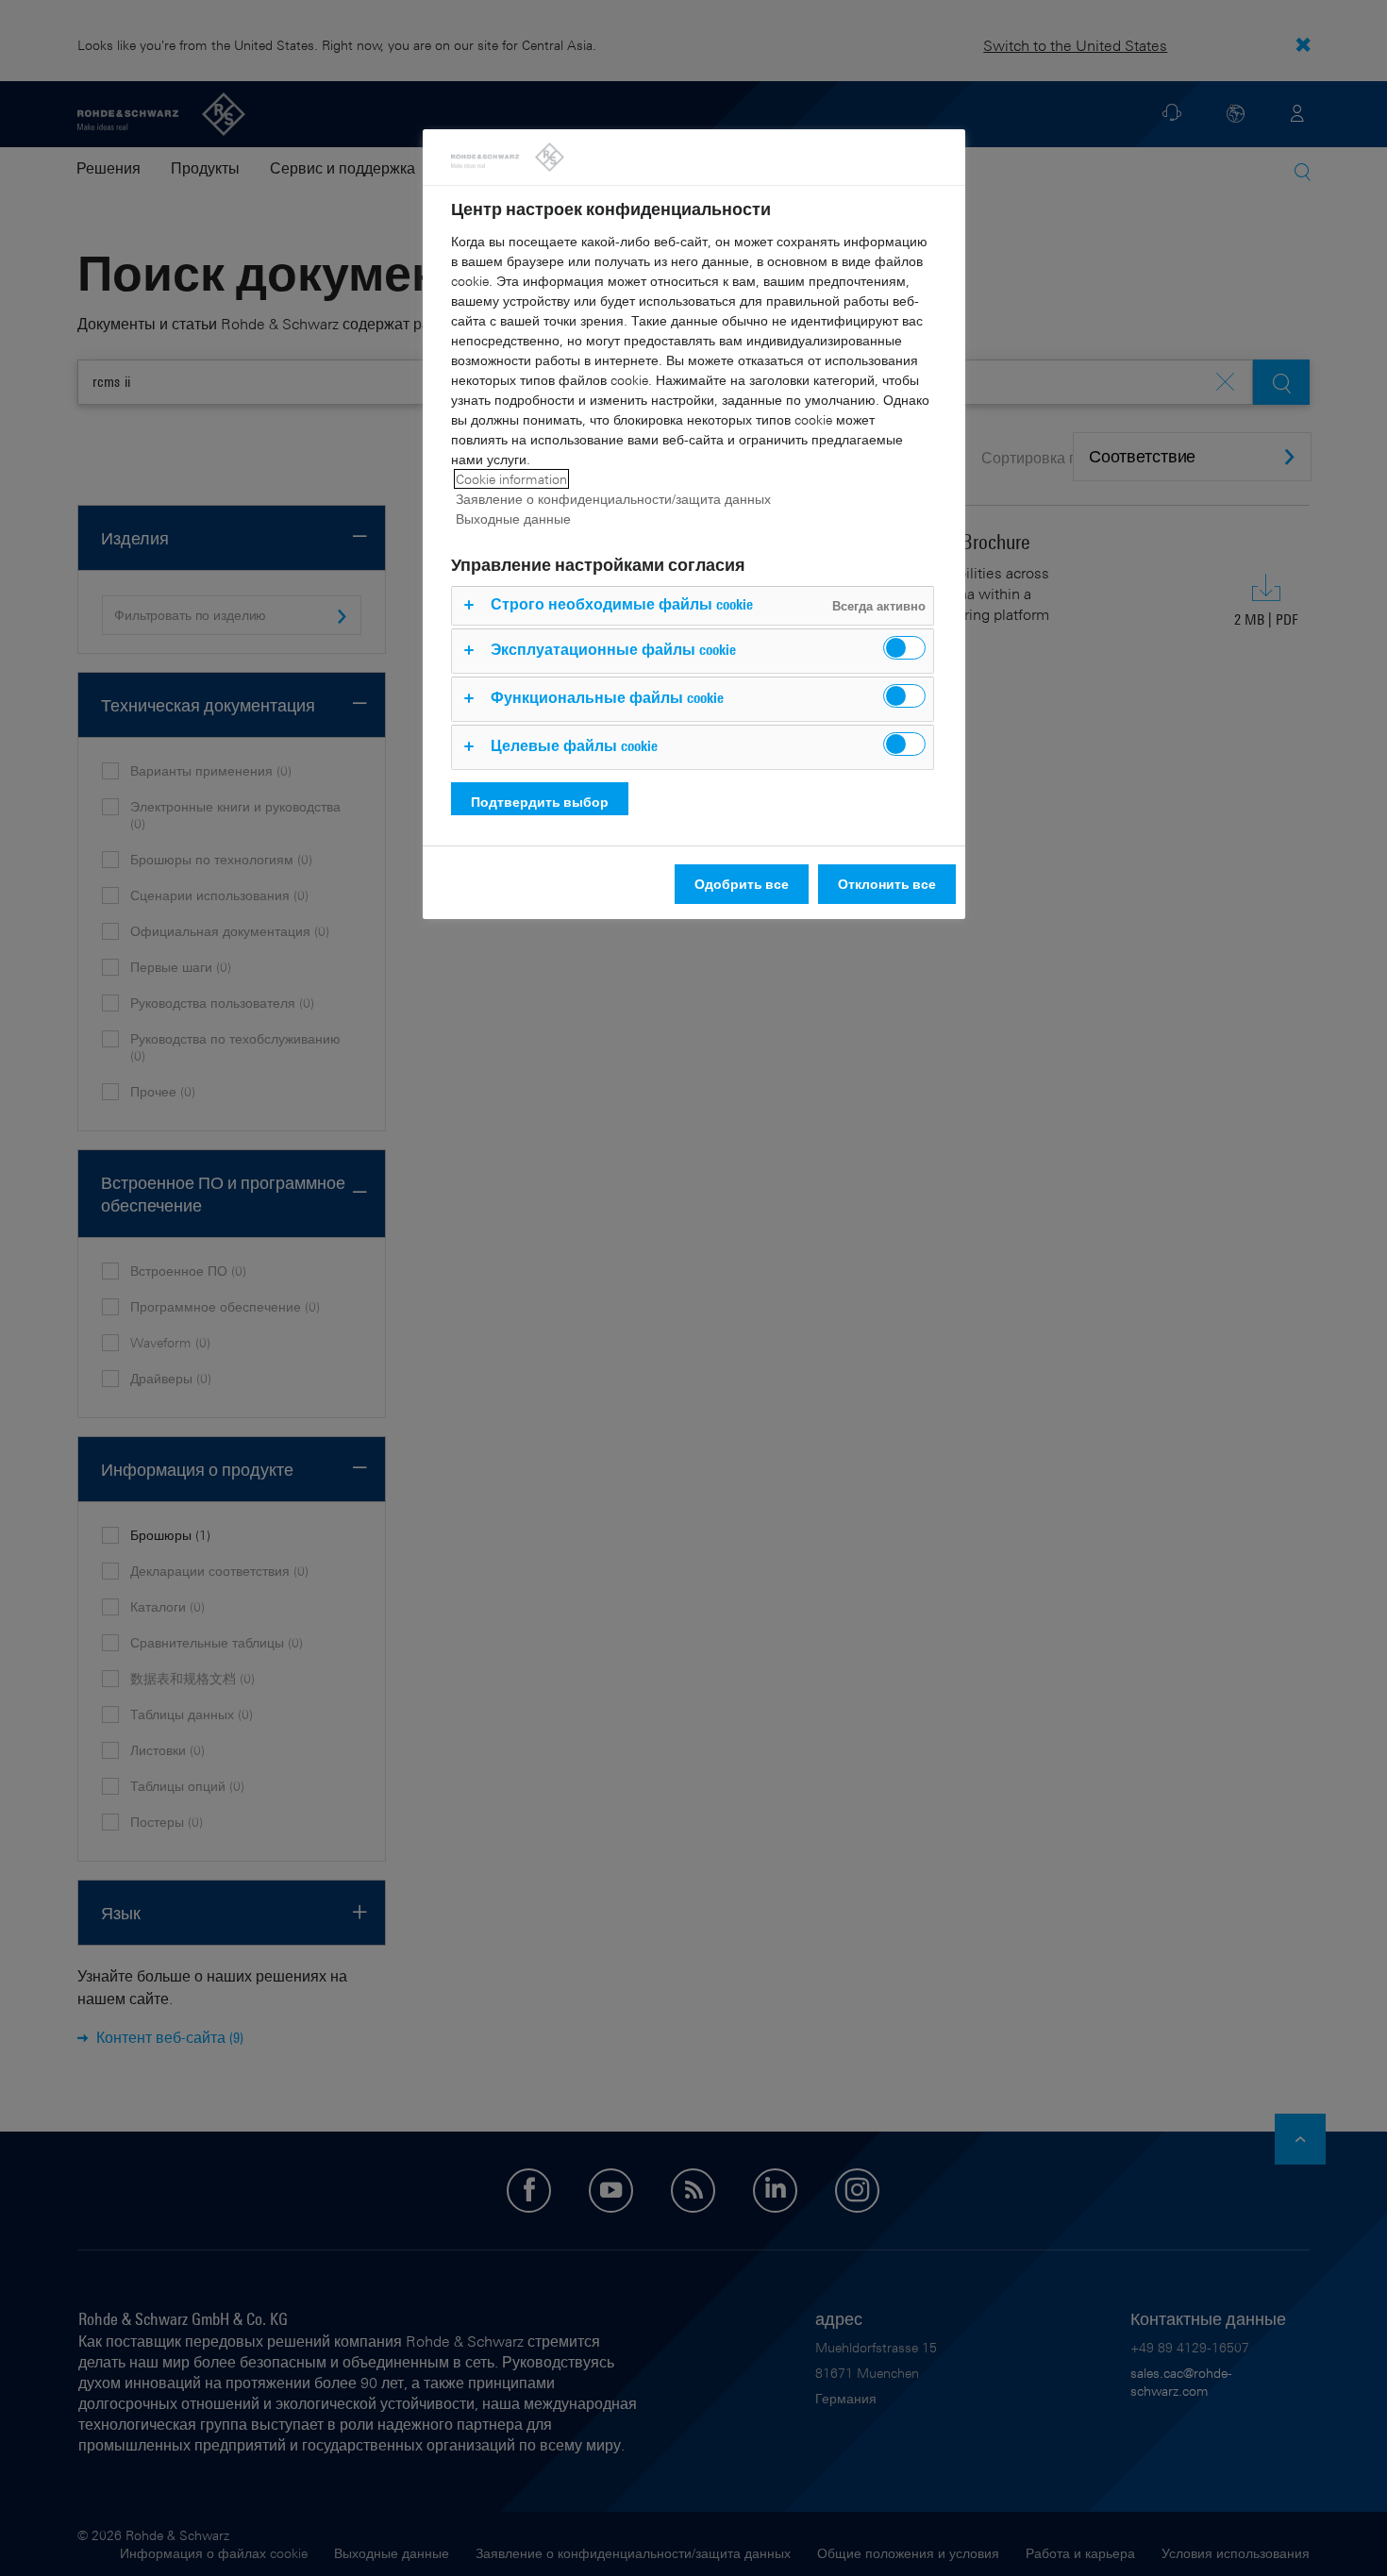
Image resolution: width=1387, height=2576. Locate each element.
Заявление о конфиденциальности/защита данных (613, 499)
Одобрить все (742, 884)
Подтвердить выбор (540, 802)
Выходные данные (513, 519)
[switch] (904, 648)
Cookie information (511, 479)
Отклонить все (887, 884)
